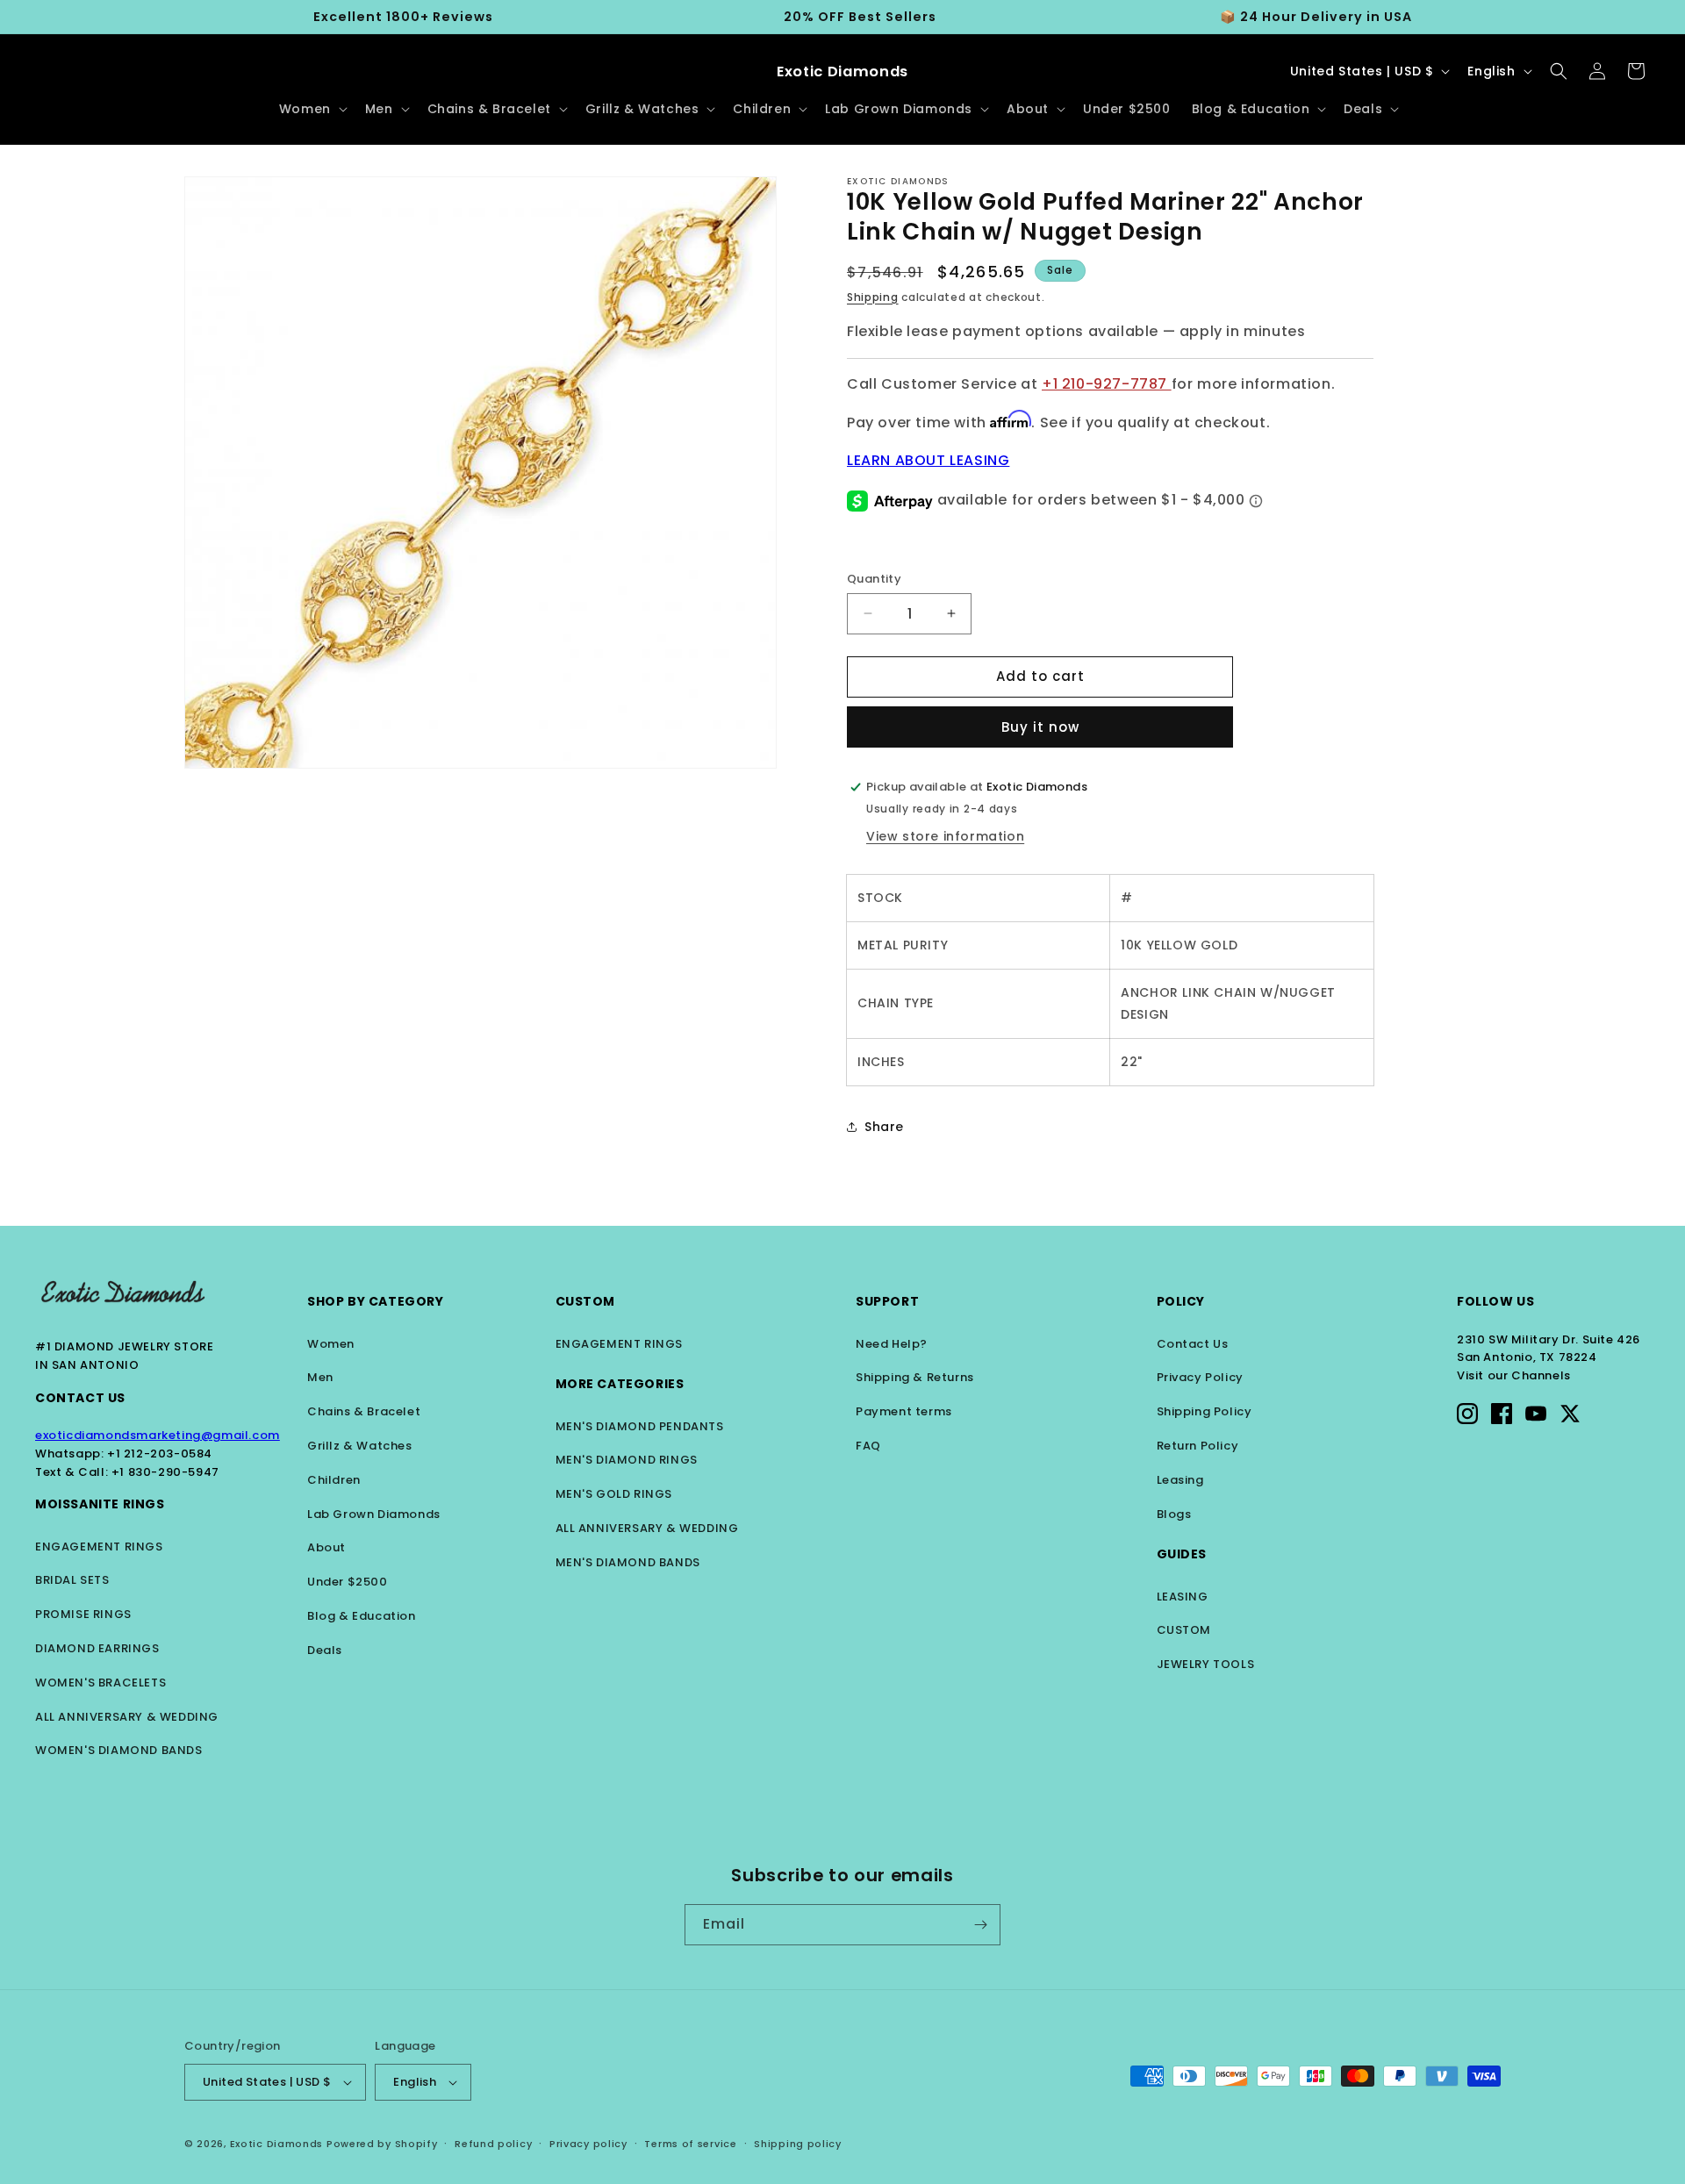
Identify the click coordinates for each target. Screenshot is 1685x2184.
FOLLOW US (1495, 1301)
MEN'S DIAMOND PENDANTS (640, 1426)
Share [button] (884, 1127)
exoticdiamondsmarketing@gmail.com (158, 1435)
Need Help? (892, 1344)
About (326, 1547)
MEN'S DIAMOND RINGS (627, 1460)
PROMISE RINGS (83, 1614)
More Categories (620, 1384)
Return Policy (1198, 1446)
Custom (586, 1301)
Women (331, 1344)
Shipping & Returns (915, 1377)
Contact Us (80, 1398)
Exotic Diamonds (277, 2144)
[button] (312, 109)
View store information (945, 836)
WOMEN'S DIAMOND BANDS (119, 1750)
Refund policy (493, 2144)
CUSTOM (1184, 1630)
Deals (325, 1650)
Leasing (1180, 1480)
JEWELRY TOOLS (1206, 1664)
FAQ (868, 1446)
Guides (1182, 1554)
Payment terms (904, 1411)
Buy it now (1040, 727)
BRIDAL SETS (72, 1580)
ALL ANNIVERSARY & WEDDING (127, 1717)
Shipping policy (798, 2144)
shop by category (376, 1301)
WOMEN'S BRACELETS (100, 1683)
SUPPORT (887, 1301)
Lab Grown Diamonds (374, 1514)
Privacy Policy (1200, 1377)
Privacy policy (588, 2144)
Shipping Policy (1205, 1411)
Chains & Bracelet (364, 1411)
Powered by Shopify (382, 2144)
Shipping (873, 297)
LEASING (1183, 1597)
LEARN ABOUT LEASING (928, 460)
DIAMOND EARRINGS (97, 1648)
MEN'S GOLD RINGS (614, 1494)
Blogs (1174, 1514)
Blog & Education (362, 1616)
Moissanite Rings (100, 1504)
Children (334, 1480)
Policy (1181, 1301)
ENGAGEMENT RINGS (99, 1547)
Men (320, 1377)
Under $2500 (348, 1582)
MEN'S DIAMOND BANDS (628, 1562)
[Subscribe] (980, 1925)
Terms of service (690, 2144)
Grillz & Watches (360, 1446)
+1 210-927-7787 (1107, 384)
